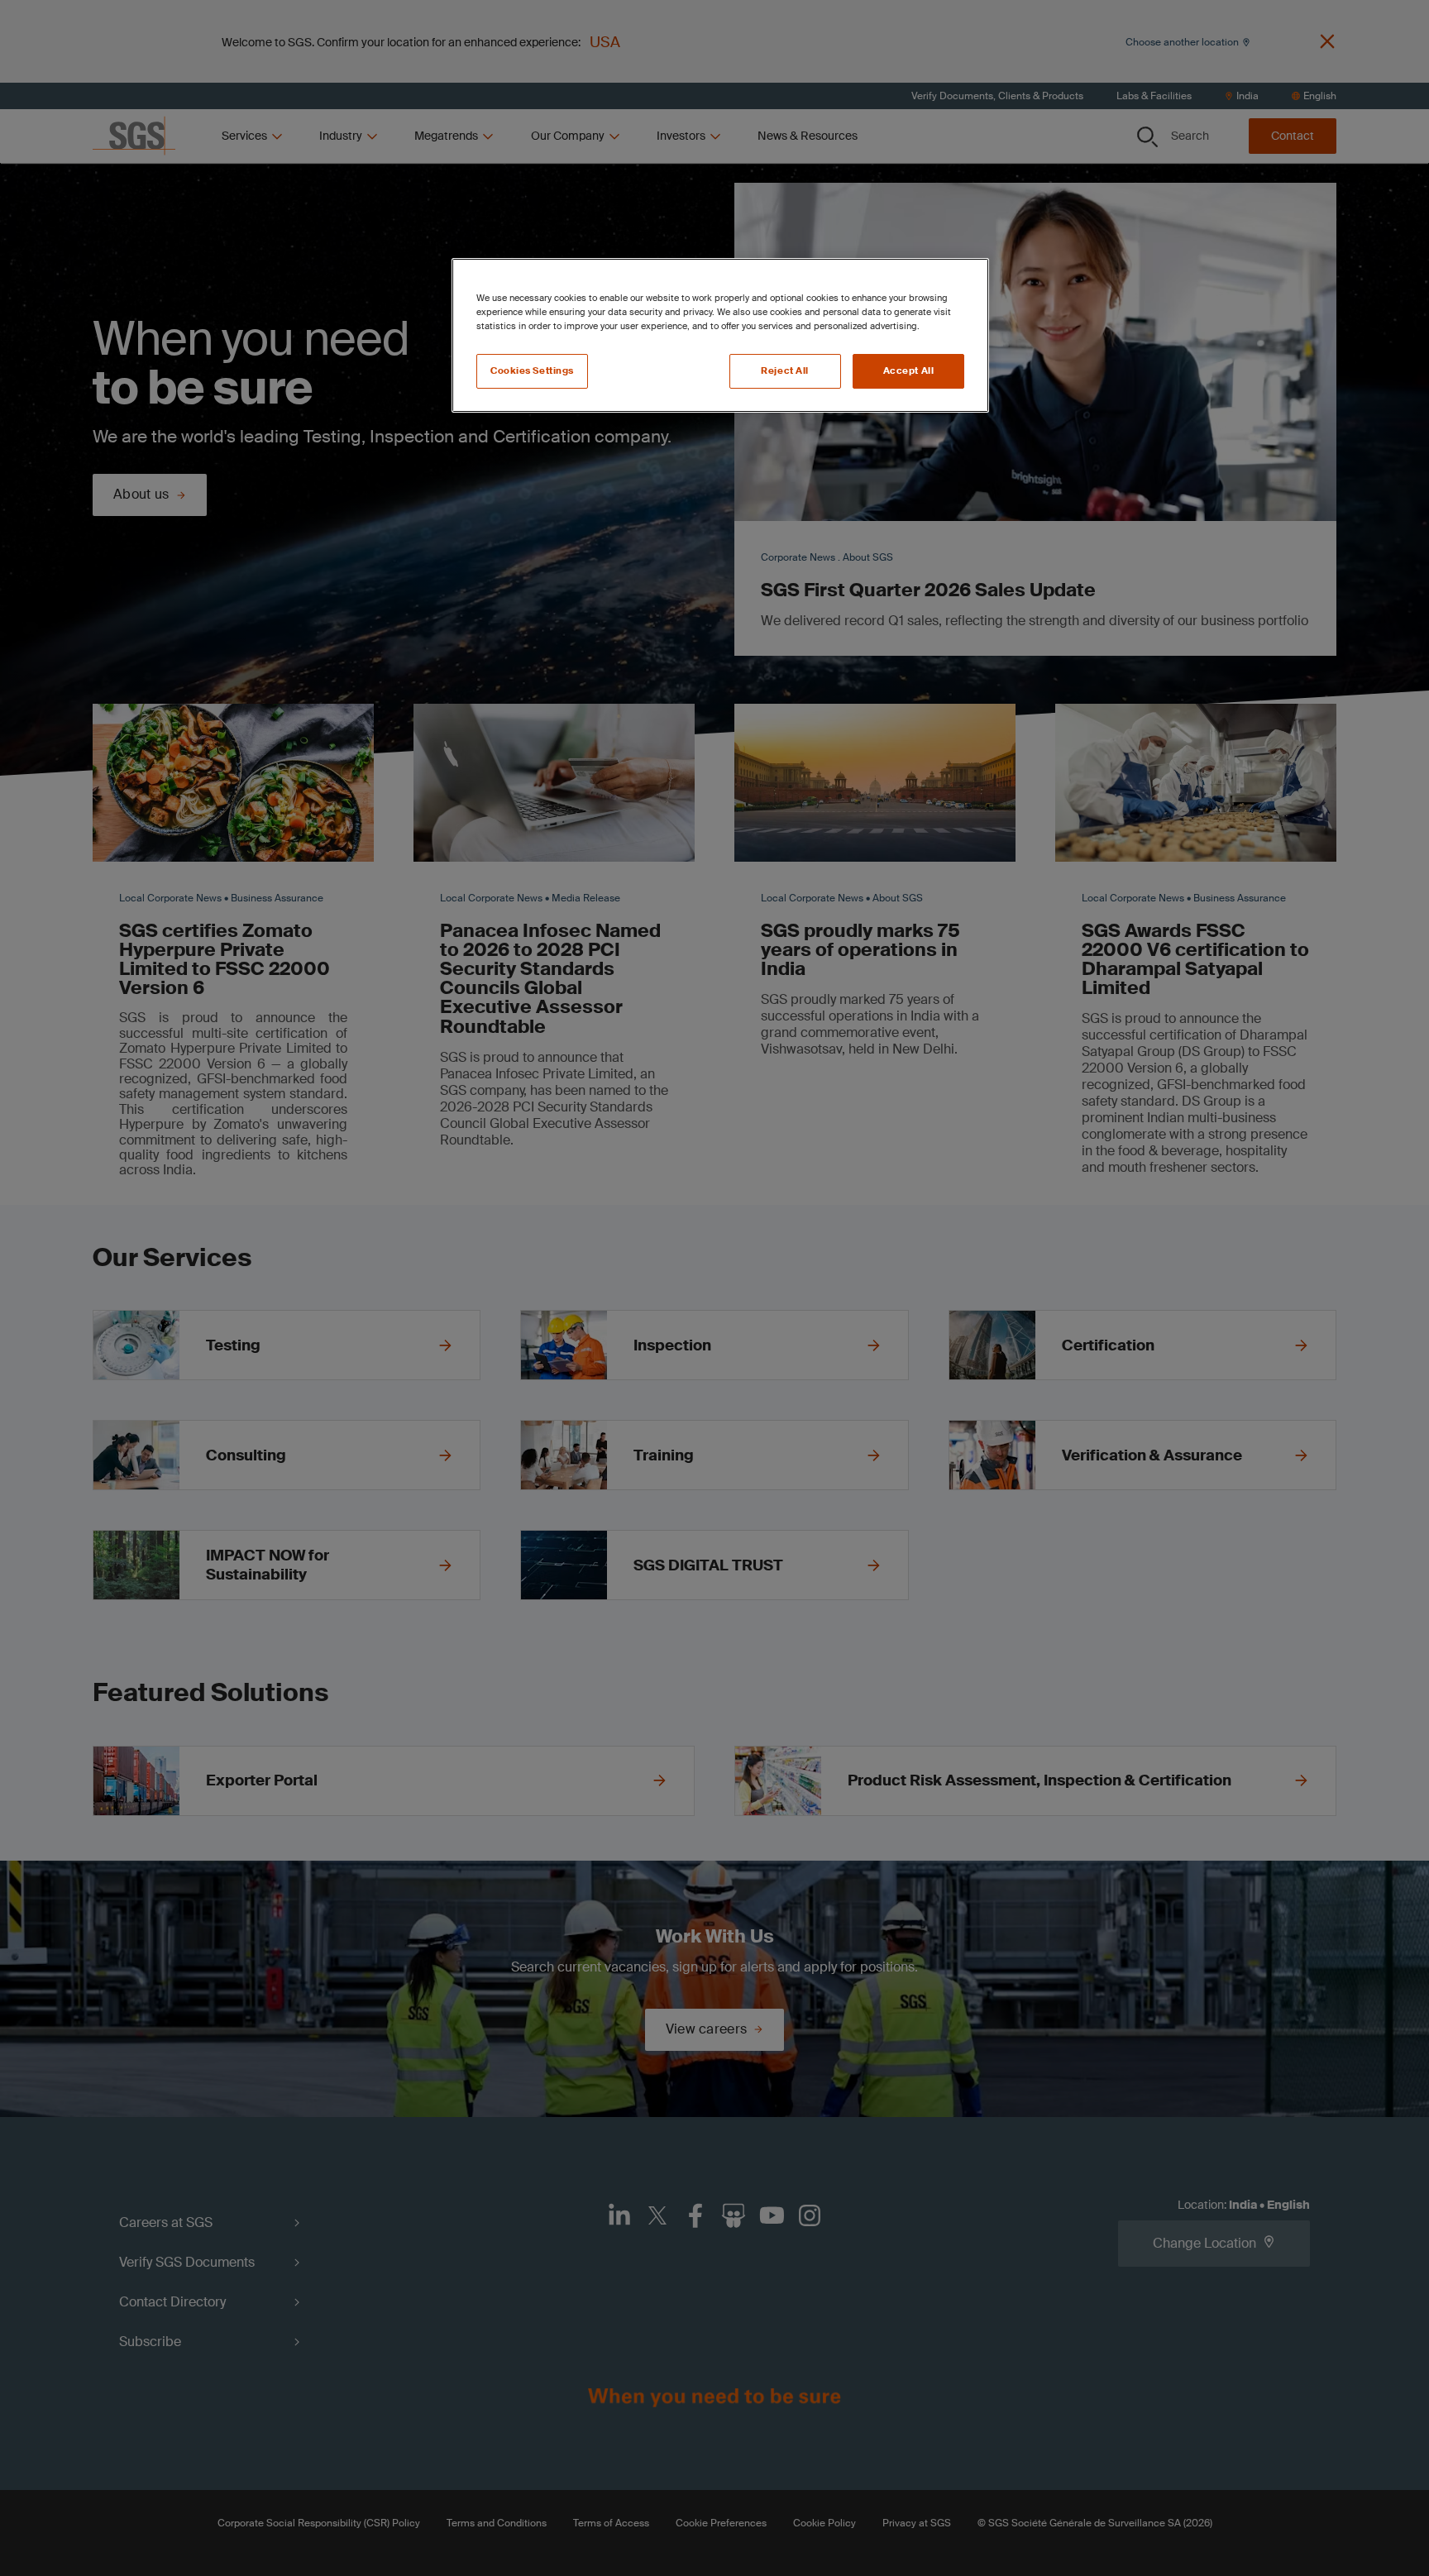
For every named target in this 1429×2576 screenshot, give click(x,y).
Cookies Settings (532, 371)
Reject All (785, 371)
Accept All (909, 371)
